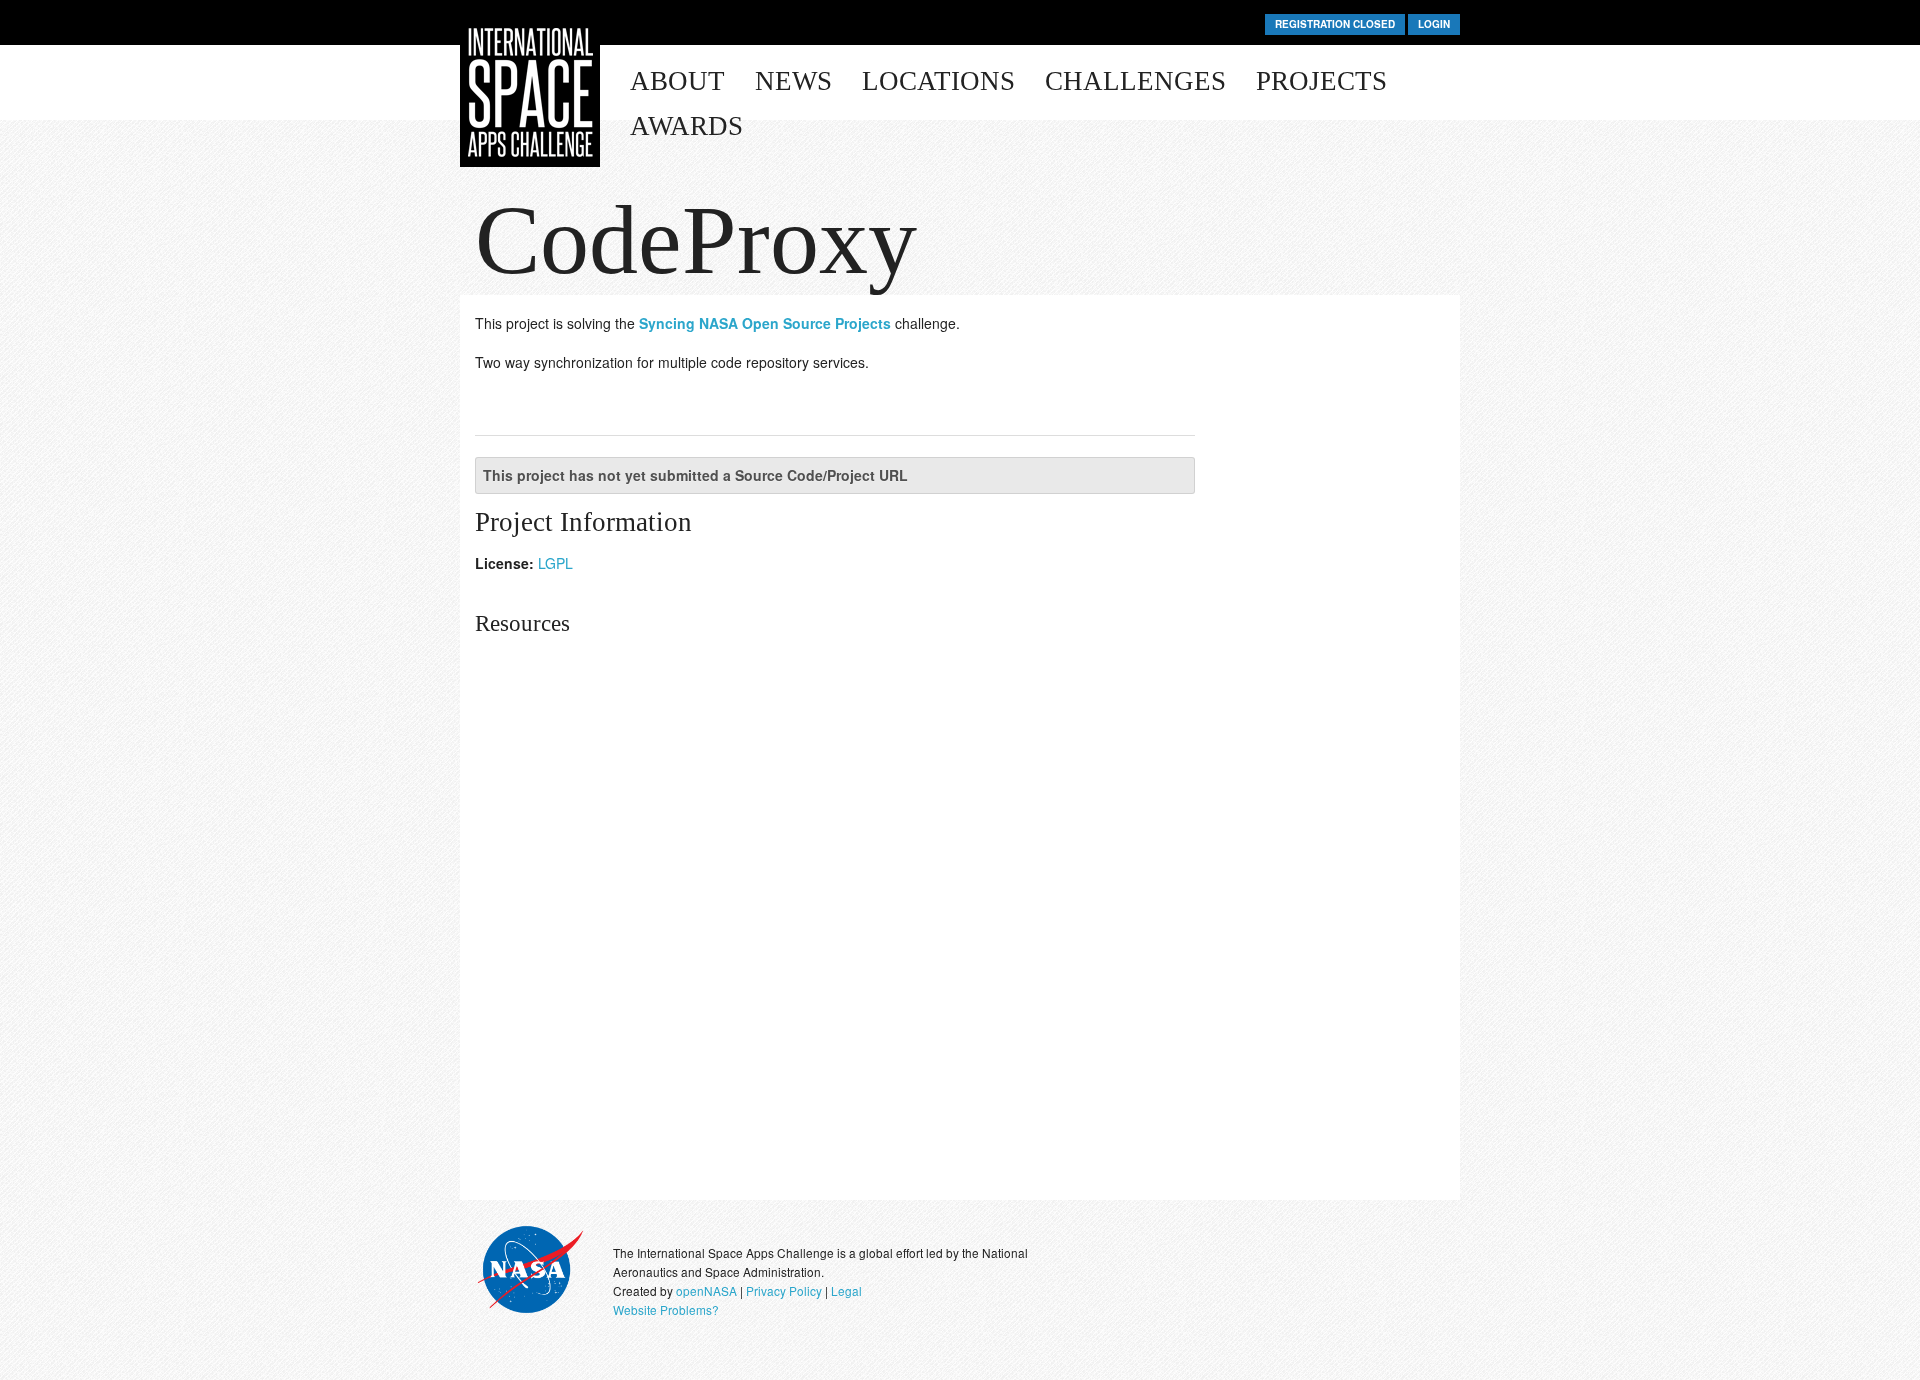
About (677, 81)
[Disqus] (960, 945)
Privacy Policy (784, 1290)
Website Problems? (666, 1309)
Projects (1321, 81)
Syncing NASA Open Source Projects (765, 323)
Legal (846, 1290)
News (793, 81)
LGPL (555, 563)
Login (1434, 24)
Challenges (1135, 81)
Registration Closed (1335, 24)
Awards (686, 126)
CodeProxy (696, 240)
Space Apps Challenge (530, 92)
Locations (938, 81)
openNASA (706, 1290)
